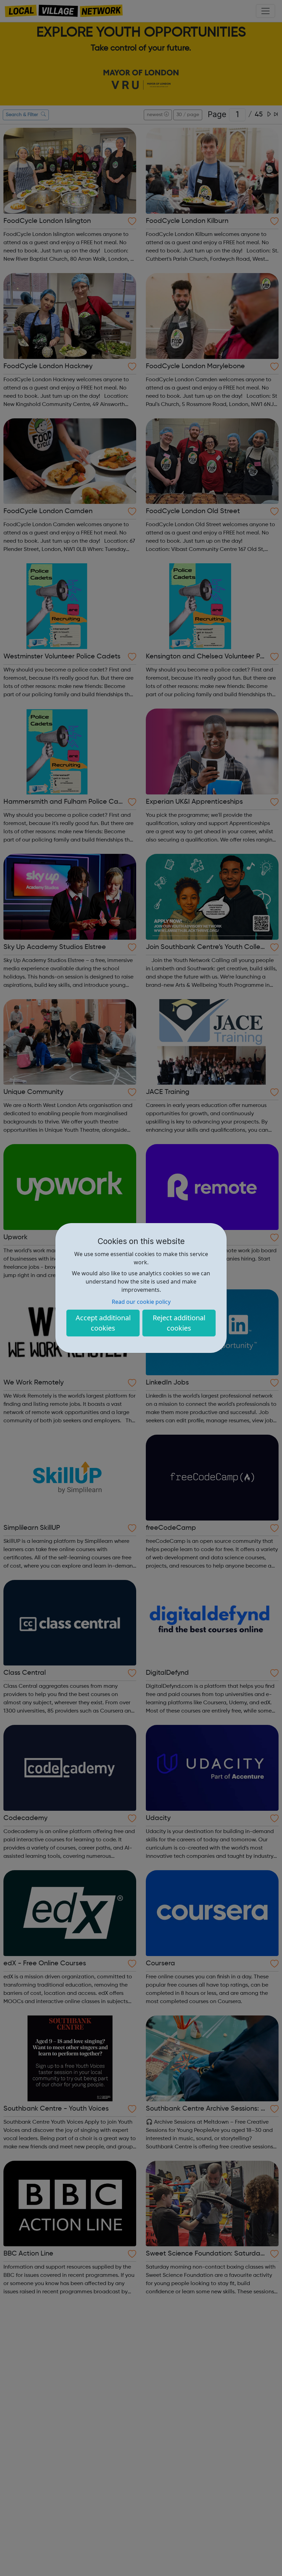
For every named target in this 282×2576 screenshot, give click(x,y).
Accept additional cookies (103, 1323)
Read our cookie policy (141, 1302)
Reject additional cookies (179, 1323)
